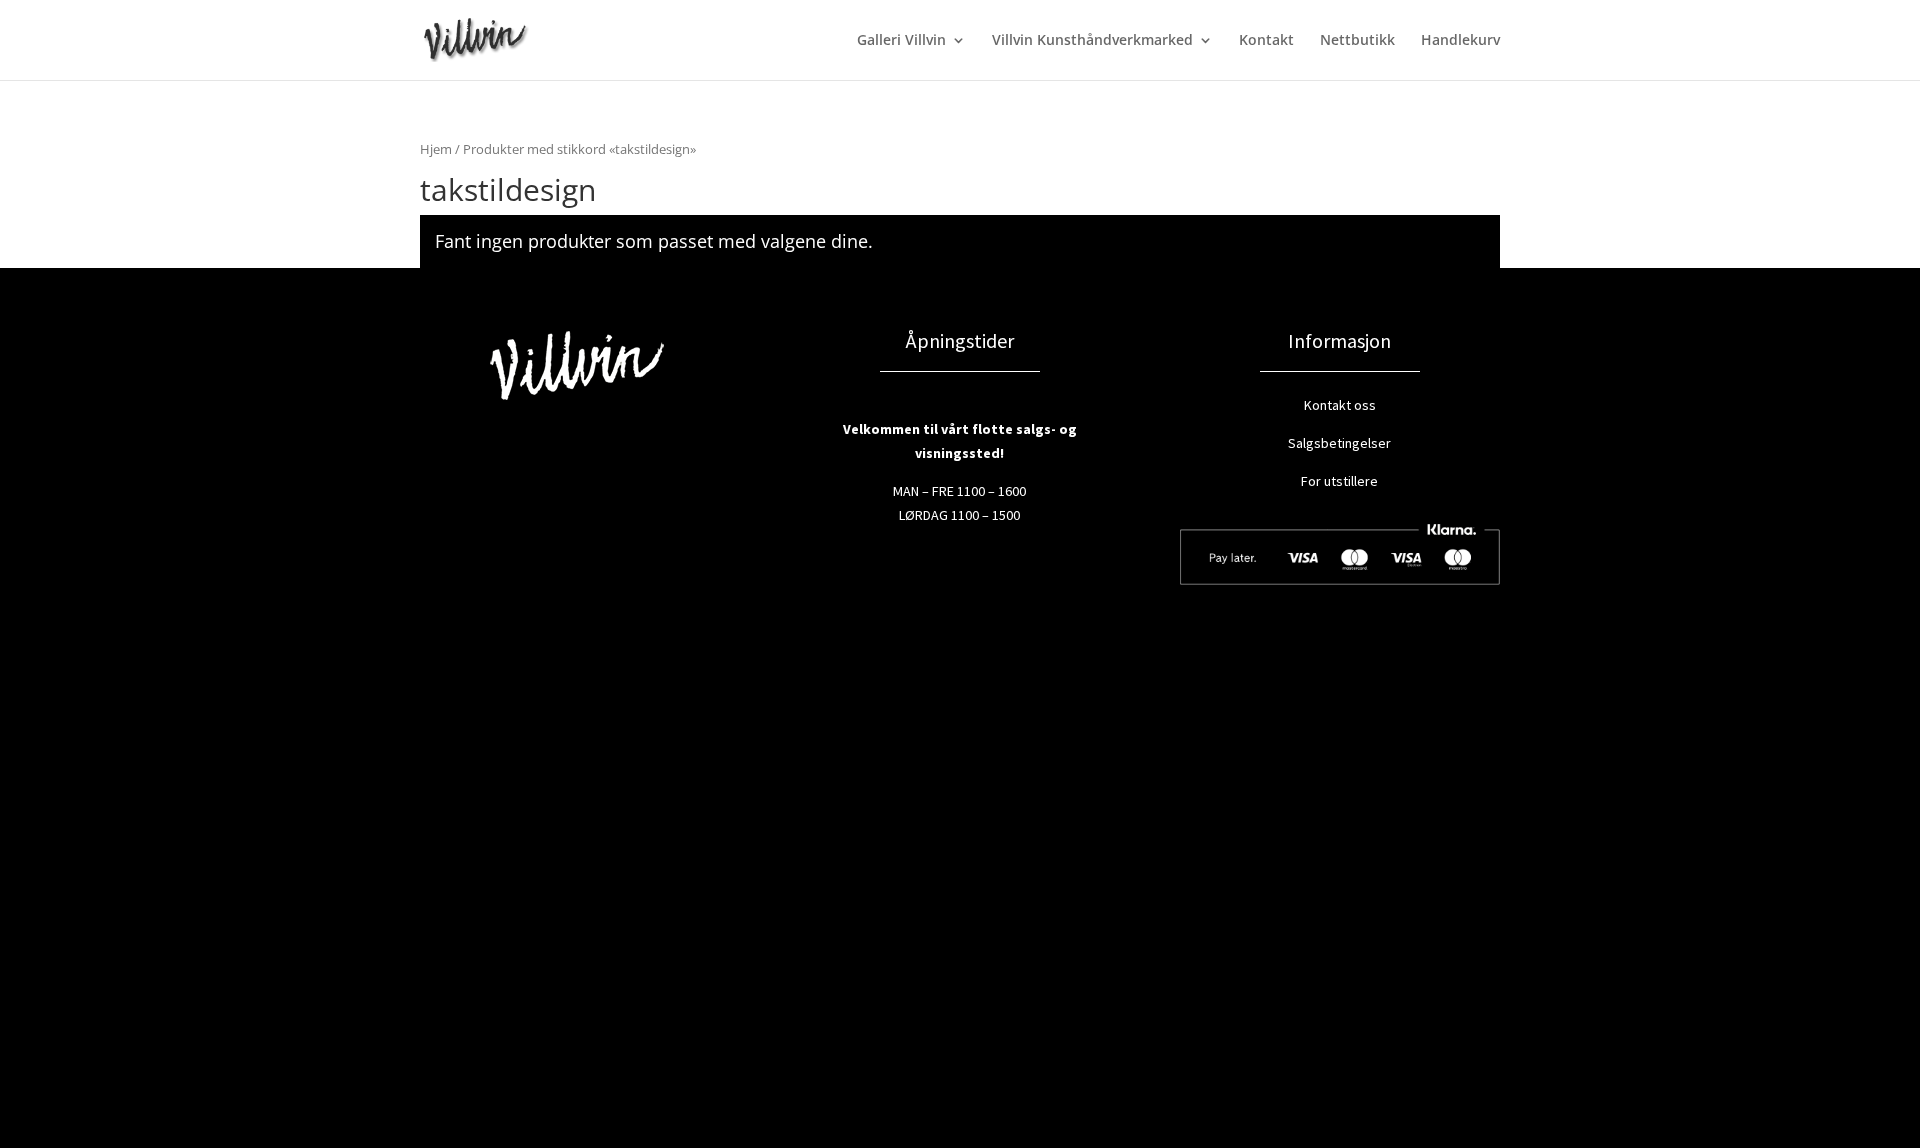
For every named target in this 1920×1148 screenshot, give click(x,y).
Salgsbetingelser (1339, 443)
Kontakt (1266, 41)
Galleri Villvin (901, 41)
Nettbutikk (1357, 41)
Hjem (436, 149)
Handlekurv (1460, 41)
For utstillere (1339, 481)
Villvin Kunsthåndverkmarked (1092, 41)
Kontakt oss (1340, 405)
